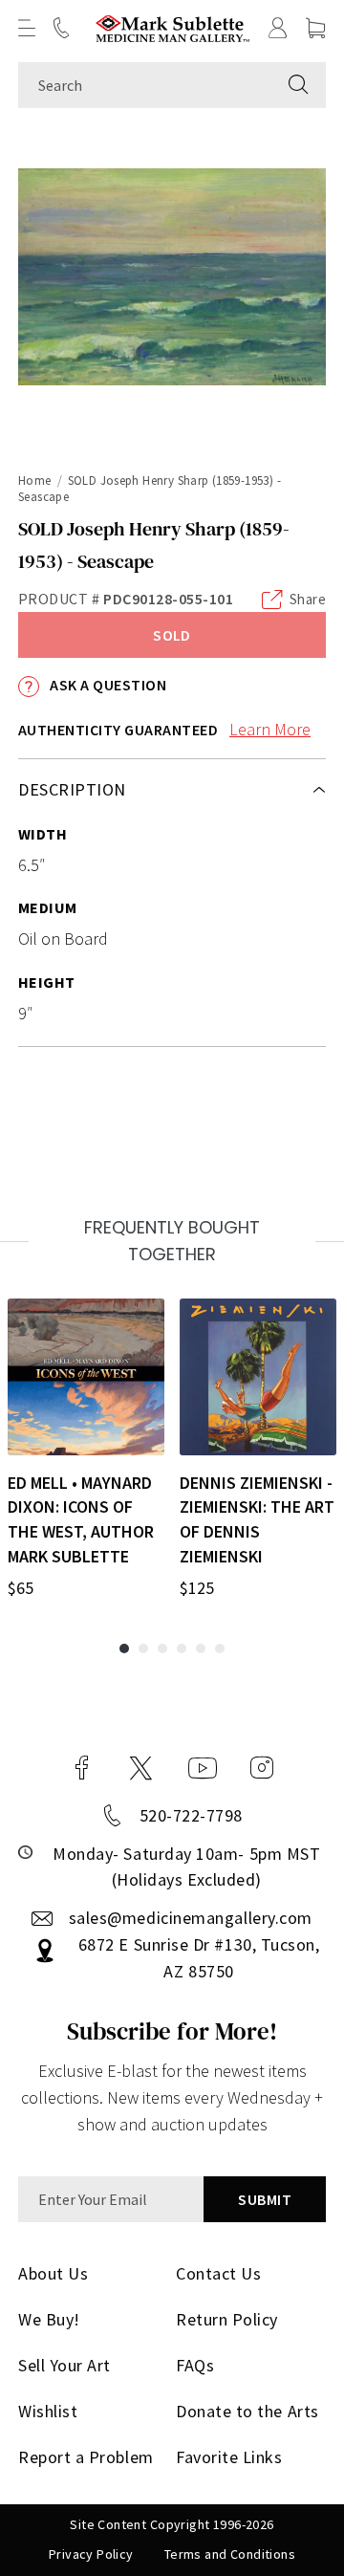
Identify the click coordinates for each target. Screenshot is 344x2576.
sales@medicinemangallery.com (191, 1918)
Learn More (270, 729)
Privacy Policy (91, 2554)
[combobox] (145, 85)
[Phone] (61, 28)
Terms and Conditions (230, 2554)
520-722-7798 (191, 1815)
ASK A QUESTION (107, 685)
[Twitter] (141, 1768)
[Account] (278, 28)
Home (35, 480)
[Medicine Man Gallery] (172, 28)
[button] (27, 28)
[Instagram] (262, 1768)
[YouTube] (203, 1768)
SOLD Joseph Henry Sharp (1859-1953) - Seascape (150, 489)
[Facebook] (82, 1768)
